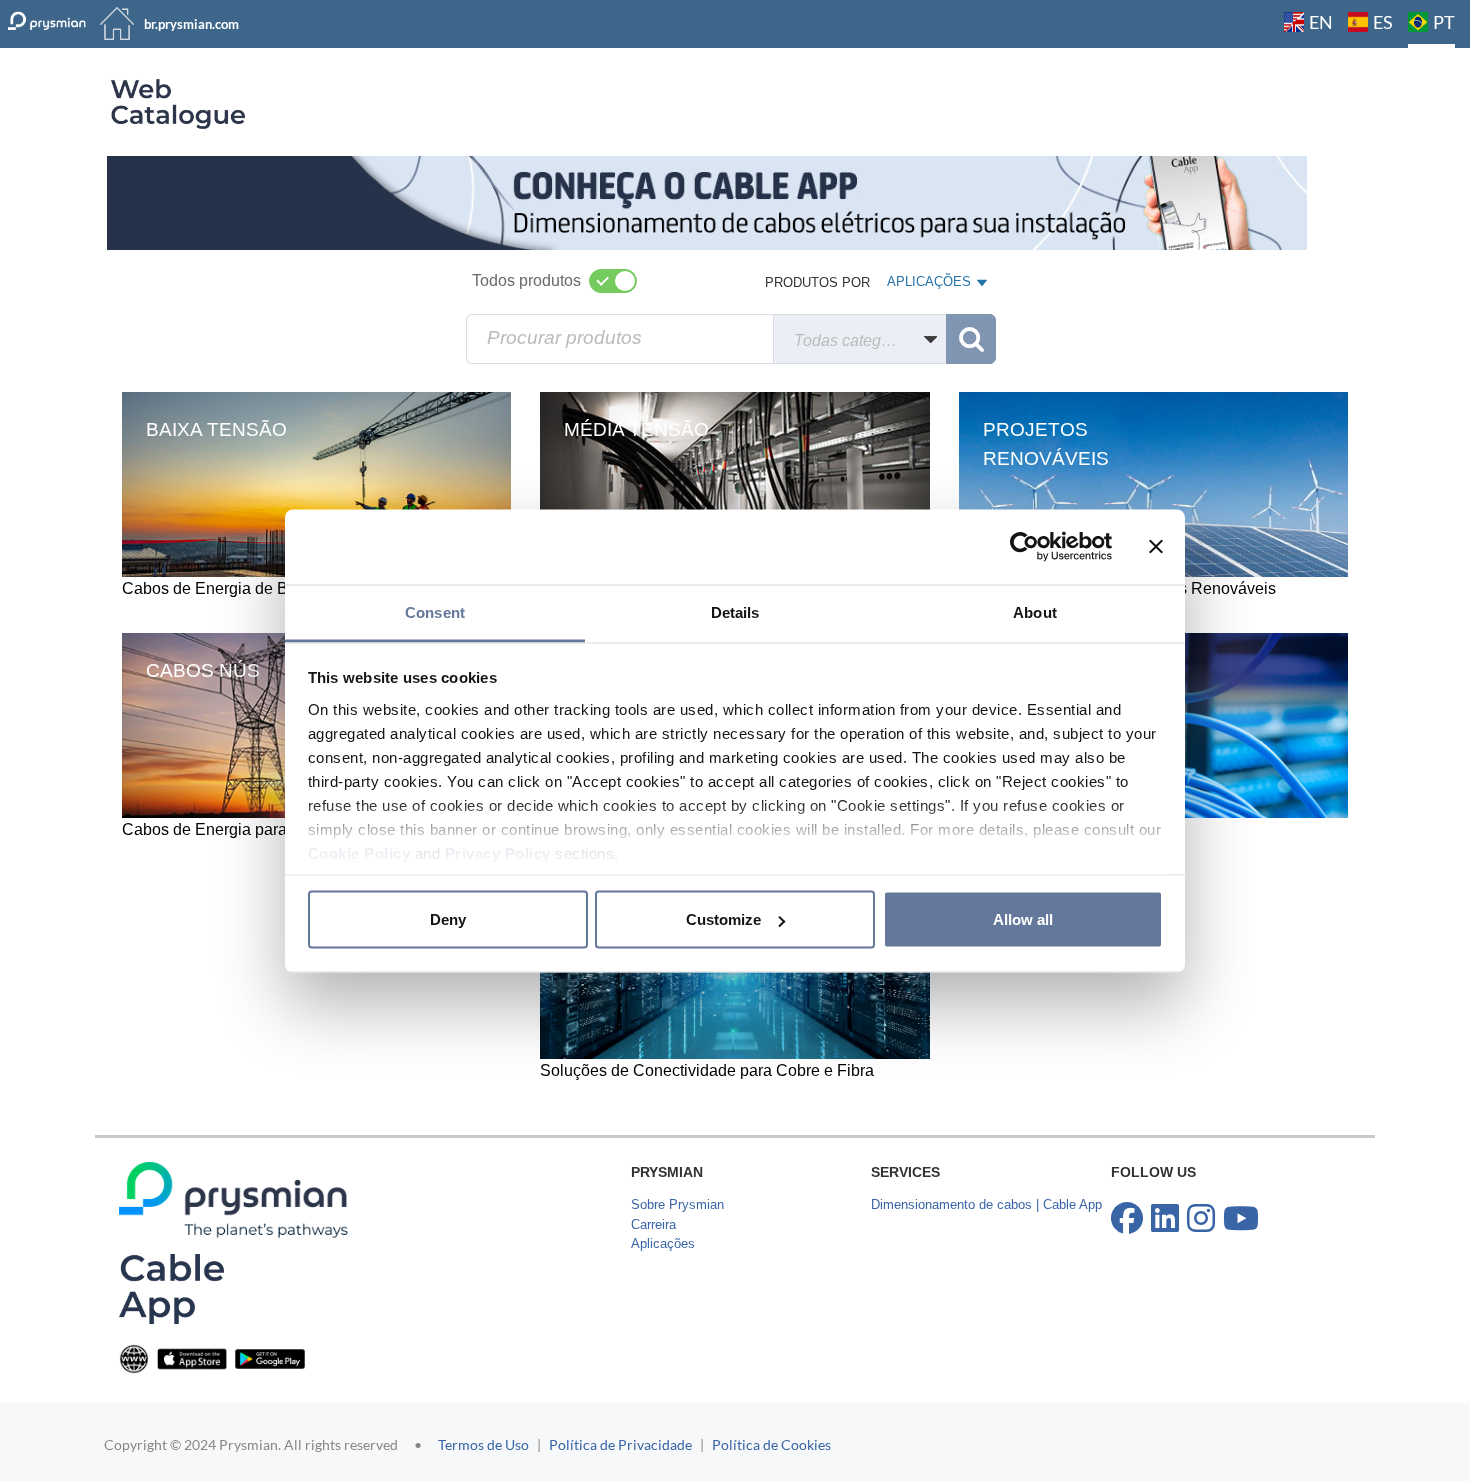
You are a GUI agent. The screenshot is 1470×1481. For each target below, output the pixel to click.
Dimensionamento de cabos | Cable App (986, 1204)
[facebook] (1127, 1219)
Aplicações (663, 1243)
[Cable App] (171, 1288)
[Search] (971, 339)
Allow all (1023, 919)
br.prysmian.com (191, 24)
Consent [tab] (435, 611)
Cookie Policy (359, 852)
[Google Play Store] (270, 1357)
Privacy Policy (498, 852)
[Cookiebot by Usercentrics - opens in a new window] (1024, 547)
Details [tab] (735, 611)
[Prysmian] (707, 201)
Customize (723, 919)
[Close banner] (1156, 547)
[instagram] (1201, 1219)
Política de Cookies (771, 1444)
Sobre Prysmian (677, 1204)
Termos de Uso (483, 1444)
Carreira (653, 1224)
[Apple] (192, 1357)
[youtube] (1241, 1219)
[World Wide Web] (134, 1357)
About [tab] (1035, 611)
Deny (448, 919)
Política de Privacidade (620, 1444)
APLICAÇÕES (928, 286)
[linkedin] (1165, 1219)
